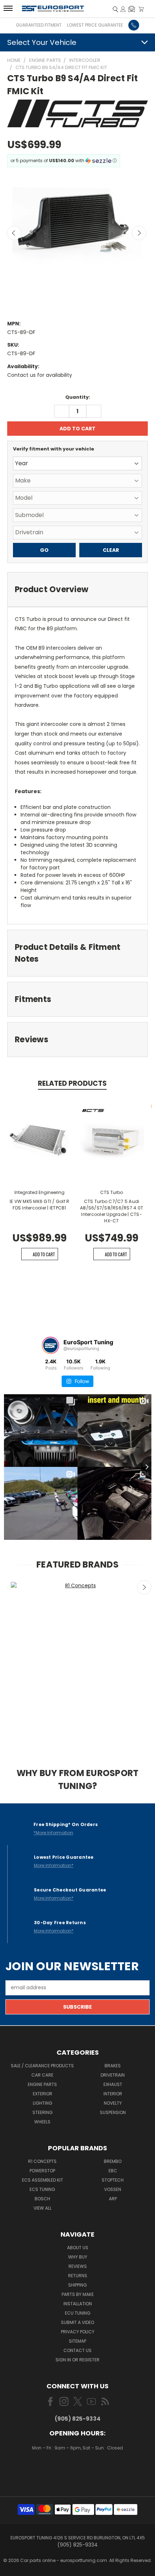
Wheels (42, 2122)
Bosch (42, 2199)
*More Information (53, 1833)
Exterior (43, 2094)
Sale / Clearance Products (42, 2066)
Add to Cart (44, 1254)
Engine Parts (42, 2084)
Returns (78, 2276)
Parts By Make (78, 2294)
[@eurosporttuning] (50, 1345)
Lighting (43, 2103)
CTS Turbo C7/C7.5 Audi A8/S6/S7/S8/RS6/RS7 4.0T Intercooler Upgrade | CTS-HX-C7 (112, 1211)
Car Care (42, 2075)
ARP (113, 2199)
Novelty (113, 2103)
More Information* (54, 1865)
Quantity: (78, 397)
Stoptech (113, 2180)
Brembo (113, 2161)
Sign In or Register (77, 2360)
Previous (14, 233)
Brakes (113, 2066)
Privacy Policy (78, 2332)
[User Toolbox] (123, 9)
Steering (43, 2112)
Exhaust (113, 2084)
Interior (113, 2094)
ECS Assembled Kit (43, 2180)
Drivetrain (113, 2075)
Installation (78, 2304)
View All (43, 2208)
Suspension (113, 2112)
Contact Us (77, 2350)
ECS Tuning (42, 2189)
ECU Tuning (78, 2313)
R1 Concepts (42, 2161)
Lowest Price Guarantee (95, 25)
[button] (132, 9)
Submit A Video (77, 2322)
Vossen (113, 2189)
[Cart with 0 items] (141, 9)
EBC (113, 2171)
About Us (78, 2248)
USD (78, 2469)
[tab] (77, 589)
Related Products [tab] (72, 1083)
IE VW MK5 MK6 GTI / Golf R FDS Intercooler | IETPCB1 (40, 1205)
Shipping (77, 2285)
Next (139, 233)
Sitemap (77, 2341)
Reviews (78, 2266)
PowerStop (42, 2171)
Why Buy (78, 2257)
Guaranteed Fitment (39, 25)
